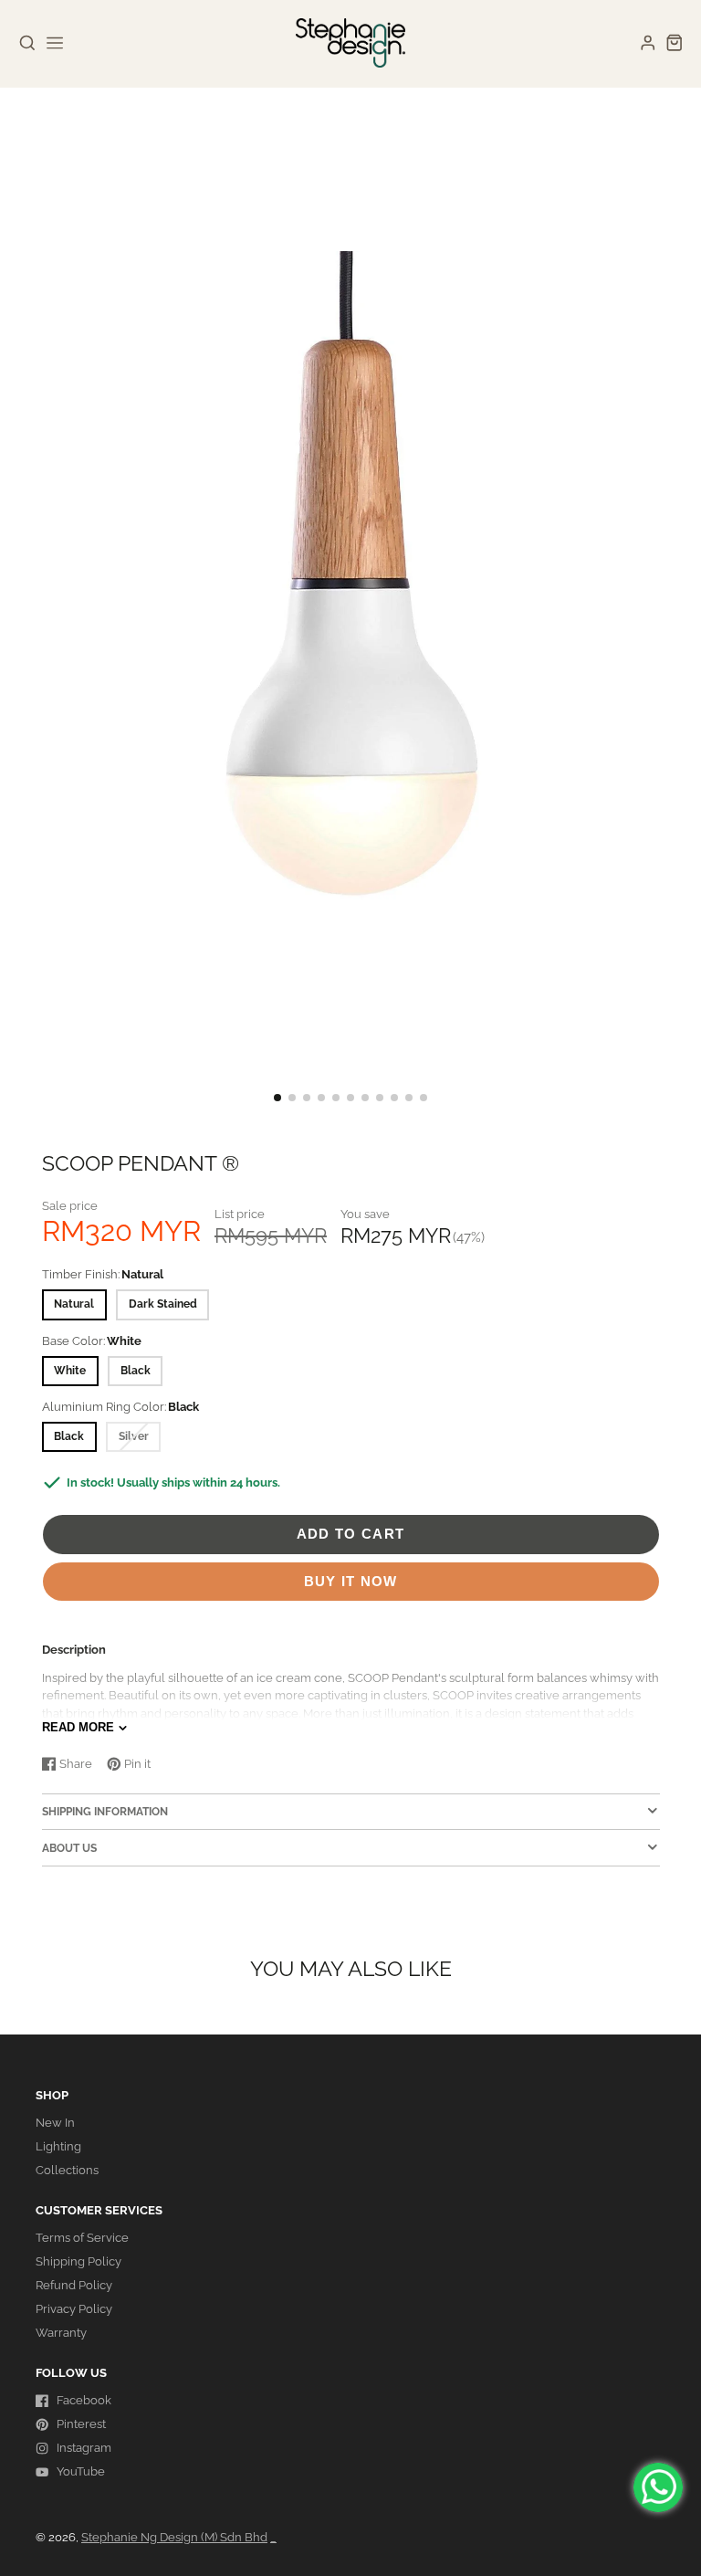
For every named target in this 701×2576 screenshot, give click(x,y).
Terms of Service (82, 2238)
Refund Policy (74, 2285)
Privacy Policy (74, 2309)
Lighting (58, 2146)
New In (55, 2123)
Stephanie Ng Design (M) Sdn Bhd (174, 2537)
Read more (78, 1727)
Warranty (61, 2333)
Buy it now (351, 1581)
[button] (277, 1098)
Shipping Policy (78, 2261)
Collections (67, 2170)
